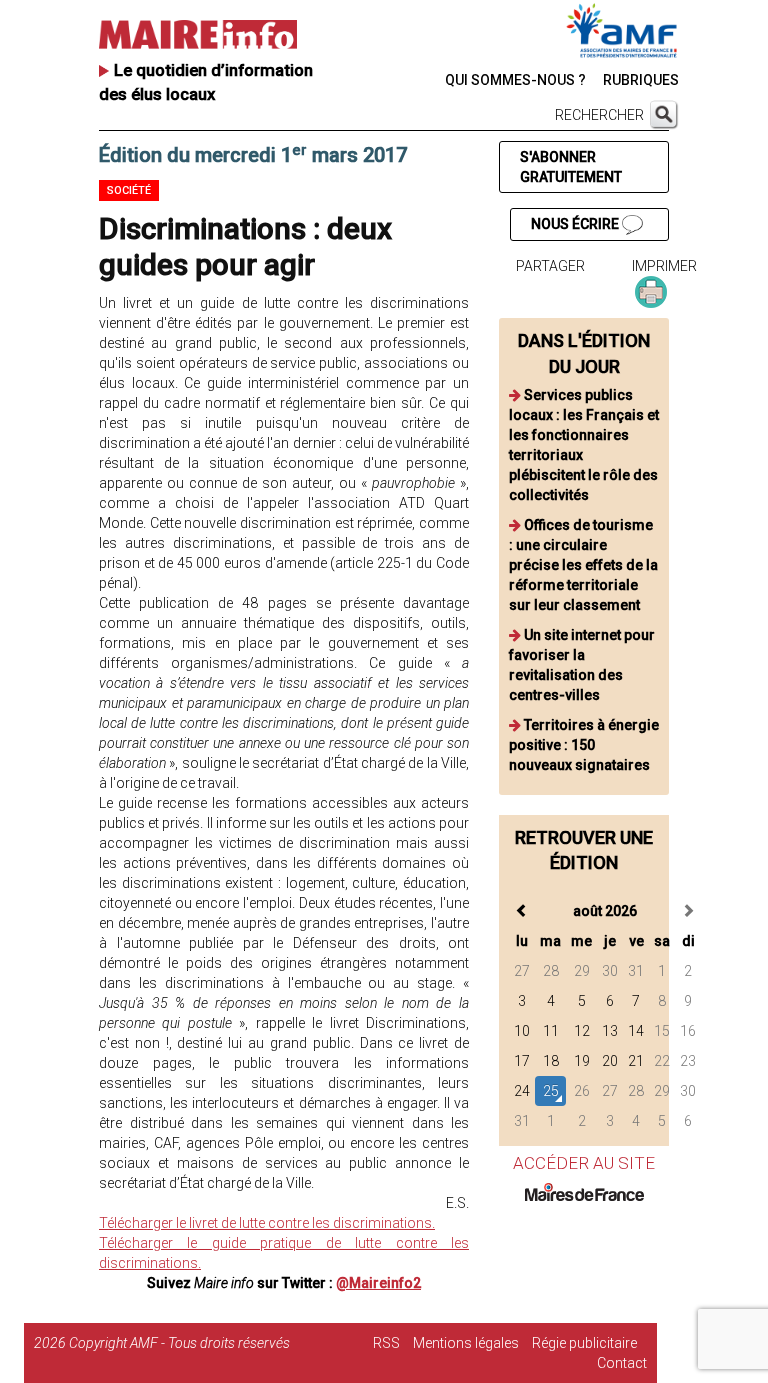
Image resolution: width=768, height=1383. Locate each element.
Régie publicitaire (584, 1343)
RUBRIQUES (641, 80)
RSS (386, 1343)
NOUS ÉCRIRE (576, 224)
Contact (622, 1363)
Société (129, 190)
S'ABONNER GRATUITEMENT (571, 167)
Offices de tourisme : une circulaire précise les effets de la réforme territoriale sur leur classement (583, 565)
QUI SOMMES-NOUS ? (515, 80)
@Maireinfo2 (378, 1283)
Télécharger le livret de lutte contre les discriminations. (267, 1223)
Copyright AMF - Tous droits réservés (179, 1343)
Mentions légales (466, 1343)
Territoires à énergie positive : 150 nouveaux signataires (584, 745)
